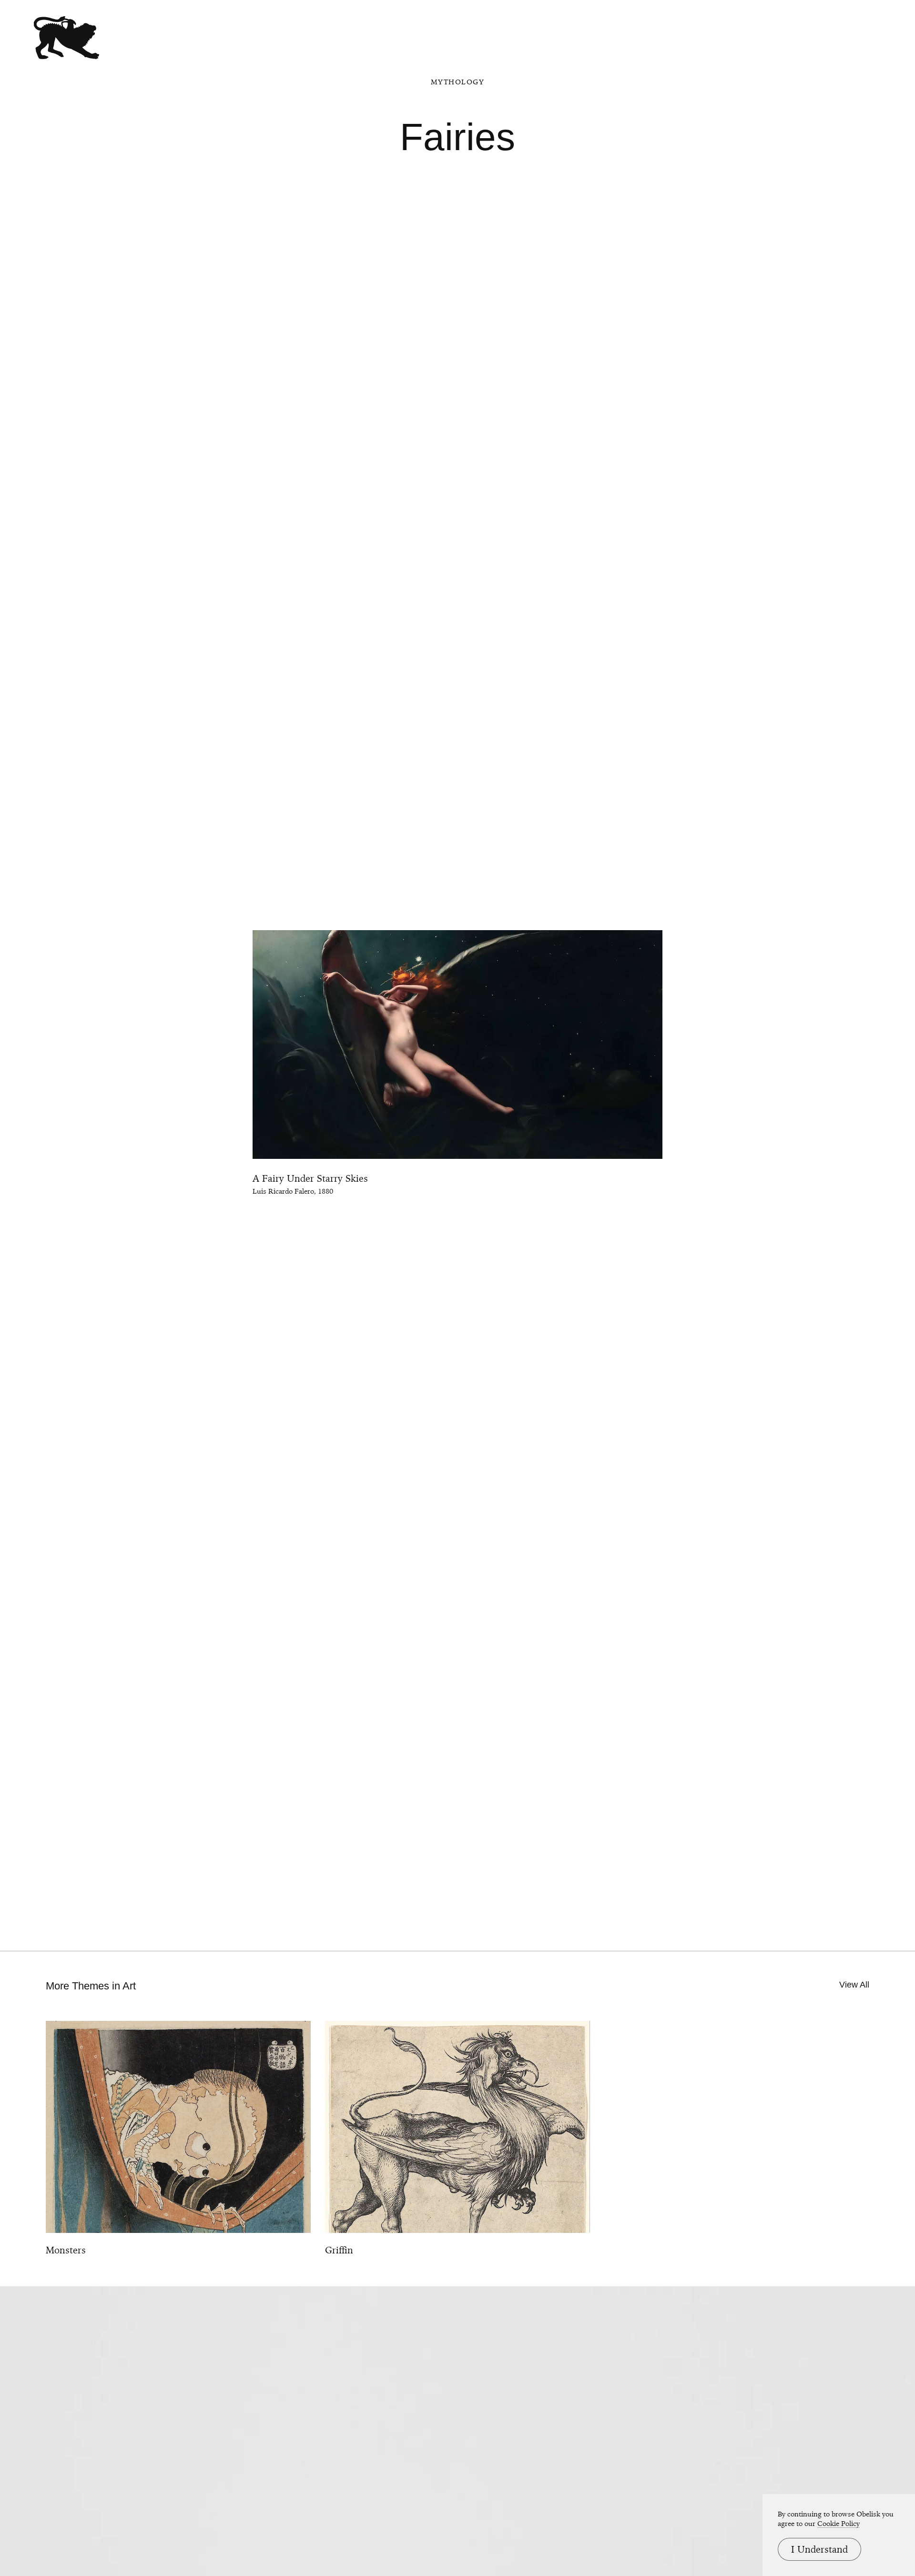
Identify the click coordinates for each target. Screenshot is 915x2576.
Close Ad (849, 1566)
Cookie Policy (839, 2524)
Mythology (458, 82)
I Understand (819, 2549)
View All (854, 1985)
